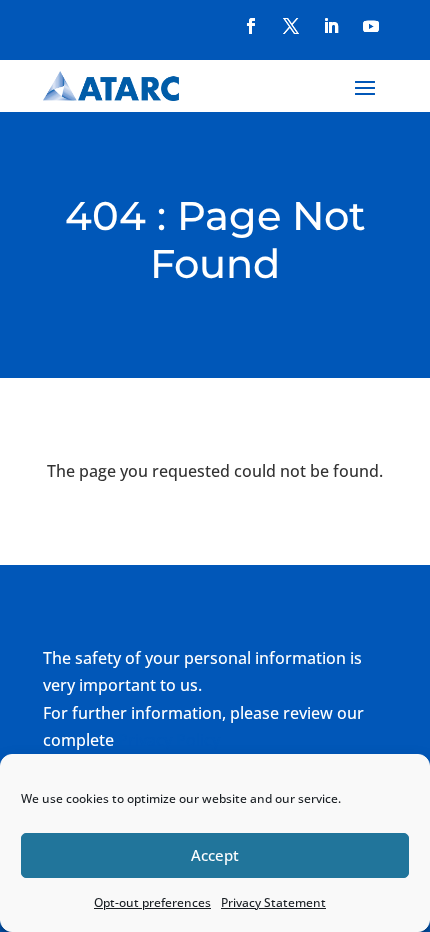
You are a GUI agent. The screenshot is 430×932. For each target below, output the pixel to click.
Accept (215, 855)
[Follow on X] (291, 26)
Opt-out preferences (152, 902)
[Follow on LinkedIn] (331, 26)
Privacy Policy (169, 740)
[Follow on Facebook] (251, 26)
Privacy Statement (273, 902)
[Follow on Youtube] (371, 26)
